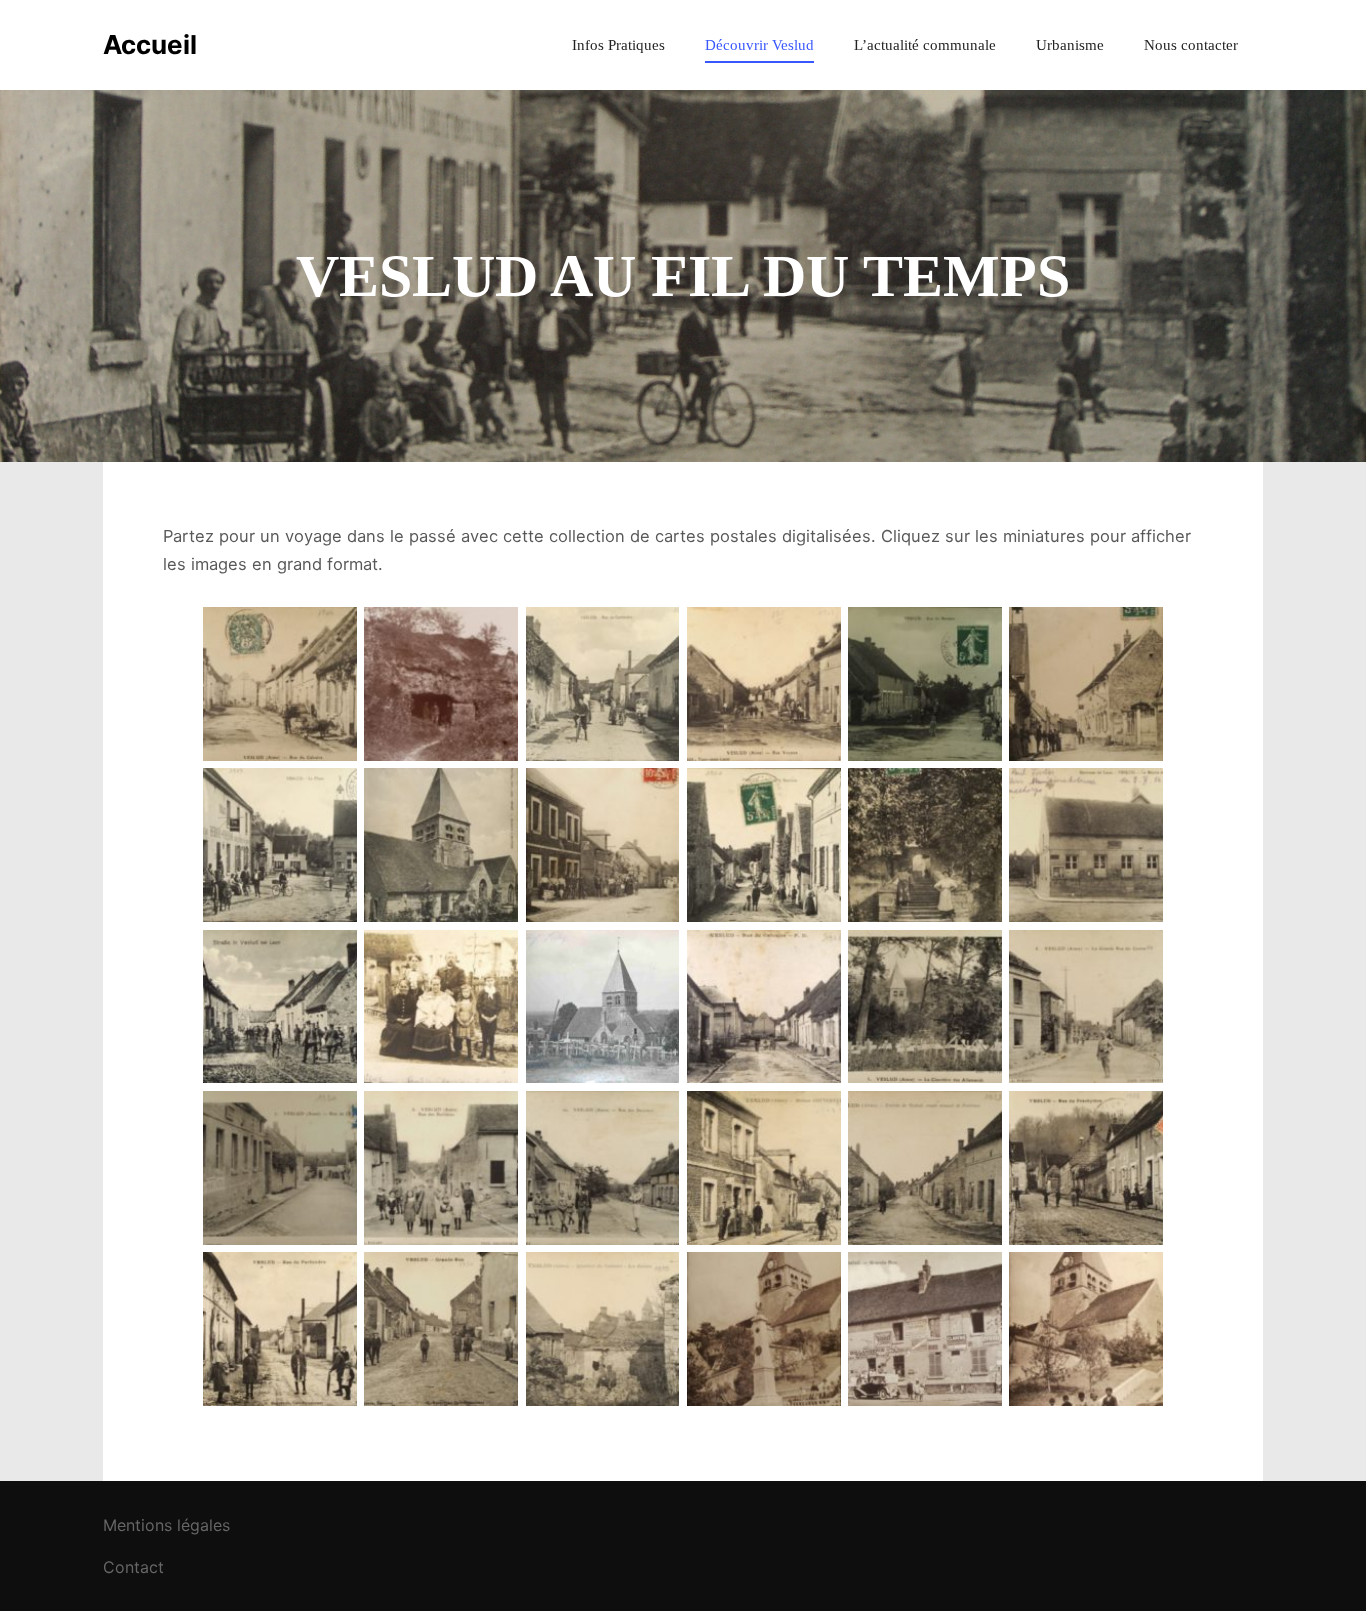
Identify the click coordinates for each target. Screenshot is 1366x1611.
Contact (133, 1567)
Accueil (150, 44)
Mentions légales (166, 1525)
